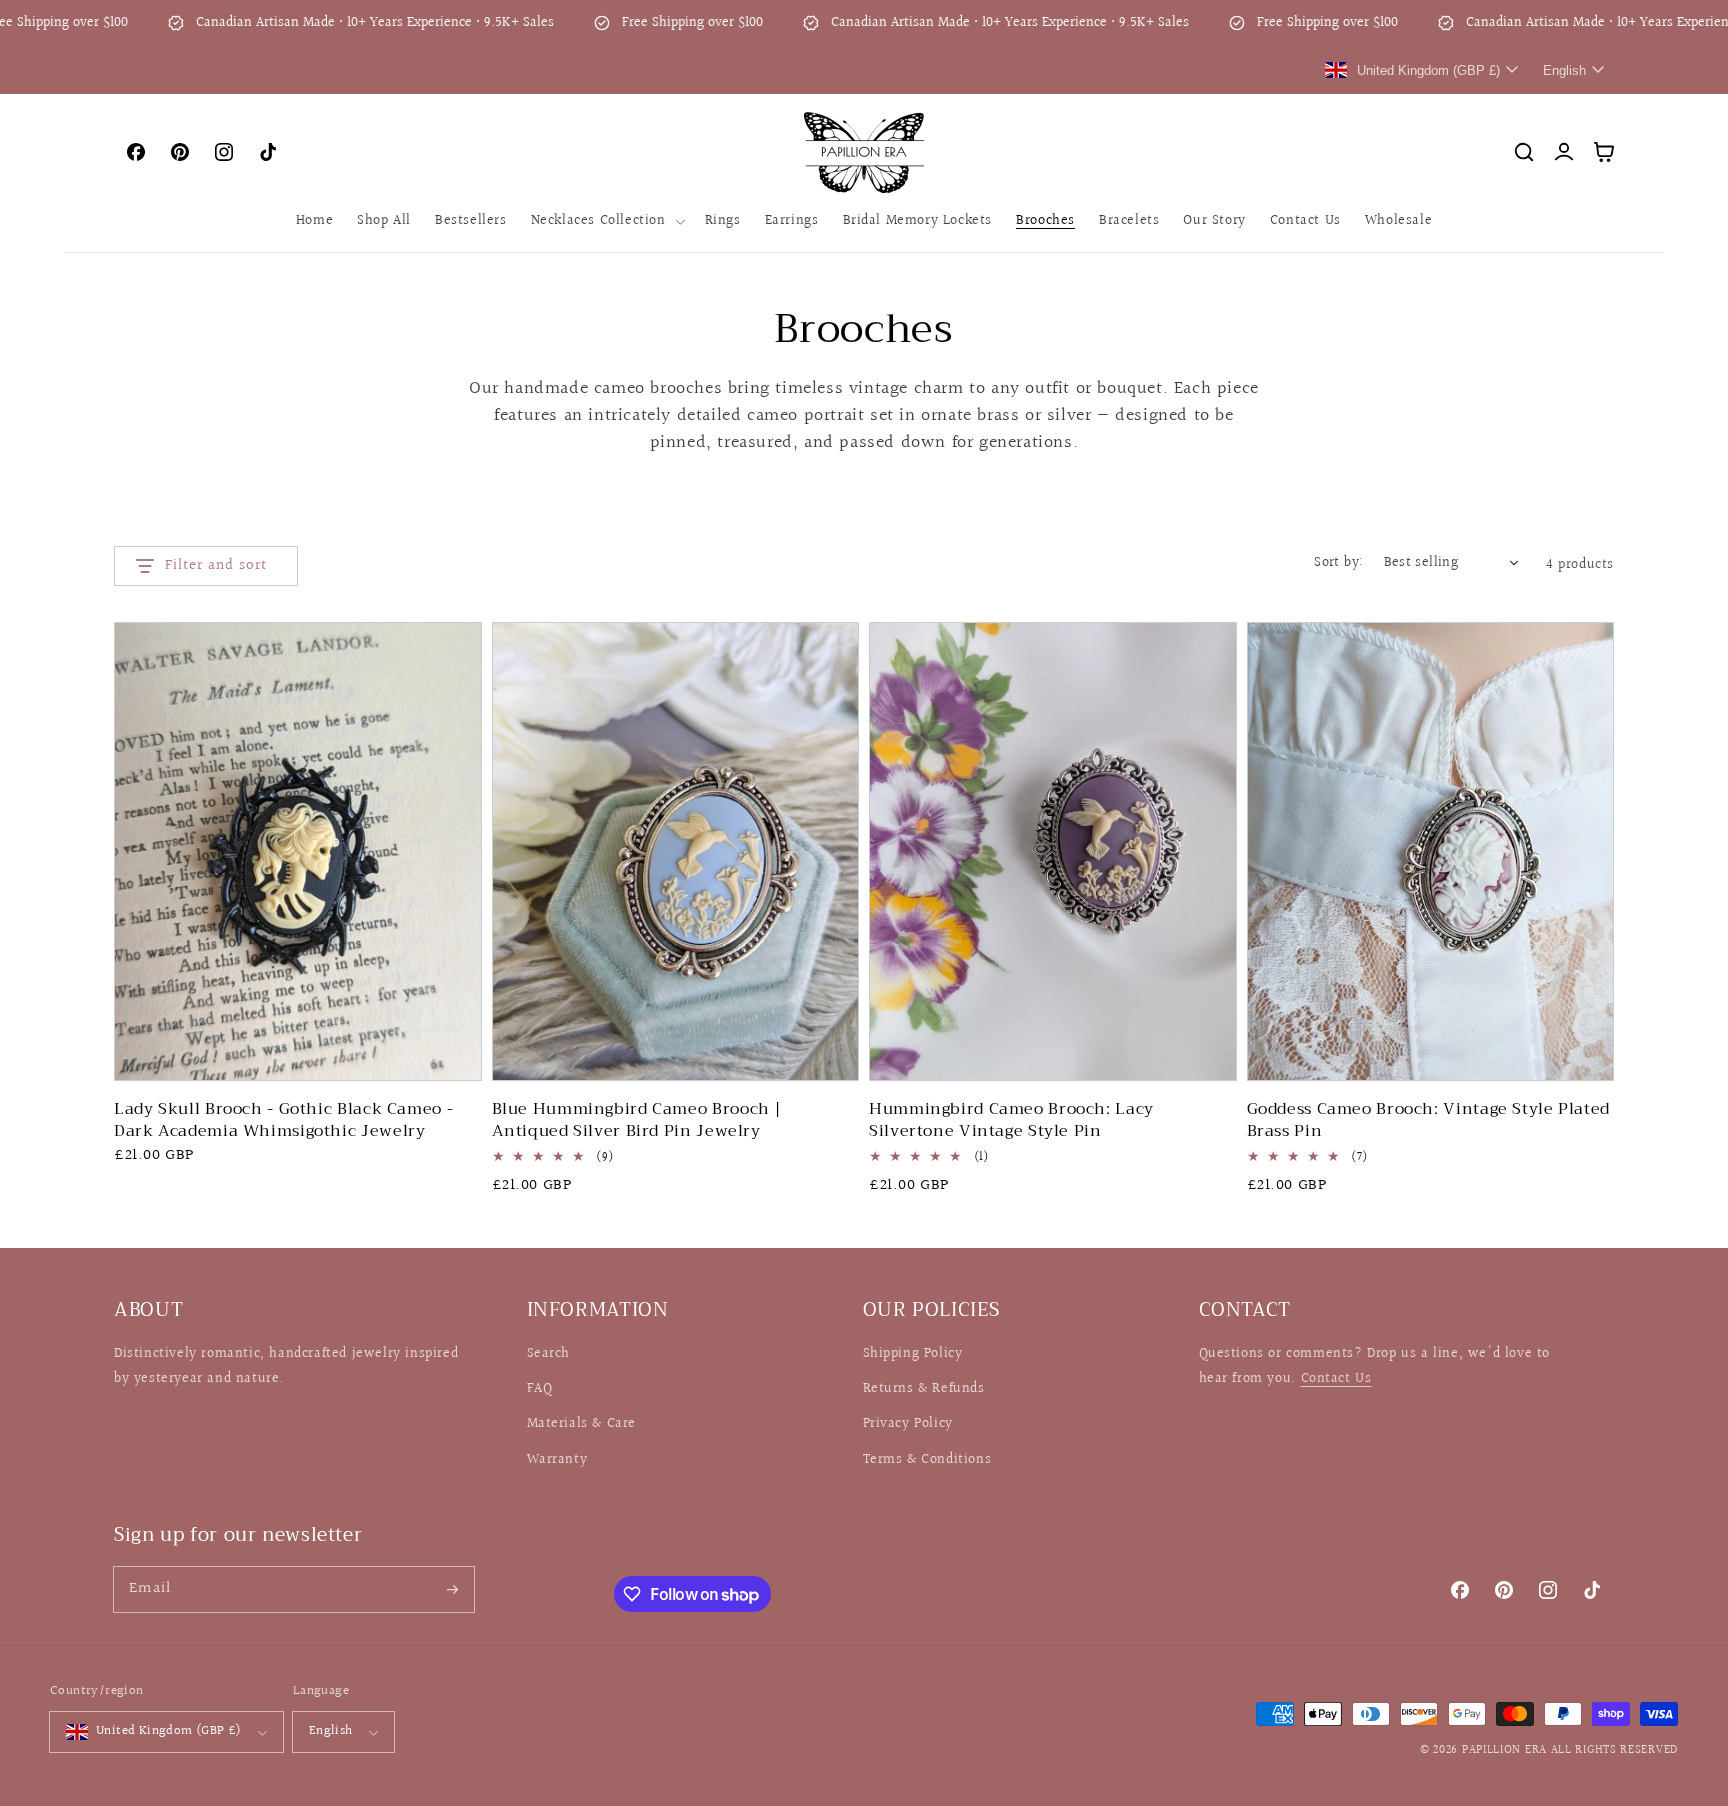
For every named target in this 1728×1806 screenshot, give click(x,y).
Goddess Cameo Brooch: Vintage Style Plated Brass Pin (1428, 1120)
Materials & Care (582, 1424)
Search (549, 1354)
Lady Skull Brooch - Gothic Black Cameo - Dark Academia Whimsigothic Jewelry (283, 1120)
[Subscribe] (452, 1589)
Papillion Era (1504, 1750)
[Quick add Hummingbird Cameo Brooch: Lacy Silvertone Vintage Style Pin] (1208, 1048)
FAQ (540, 1389)
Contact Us (1336, 1379)
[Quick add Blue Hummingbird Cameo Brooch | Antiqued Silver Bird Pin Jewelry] (830, 1048)
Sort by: (1338, 563)
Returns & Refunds (924, 1389)
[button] (606, 221)
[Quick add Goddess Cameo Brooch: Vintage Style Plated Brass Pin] (1585, 1048)
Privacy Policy (908, 1424)
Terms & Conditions (927, 1460)
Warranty (557, 1460)
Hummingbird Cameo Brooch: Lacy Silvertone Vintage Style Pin (1011, 1120)
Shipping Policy (913, 1354)
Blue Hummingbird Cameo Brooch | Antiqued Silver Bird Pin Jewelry (637, 1120)
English (331, 1731)
